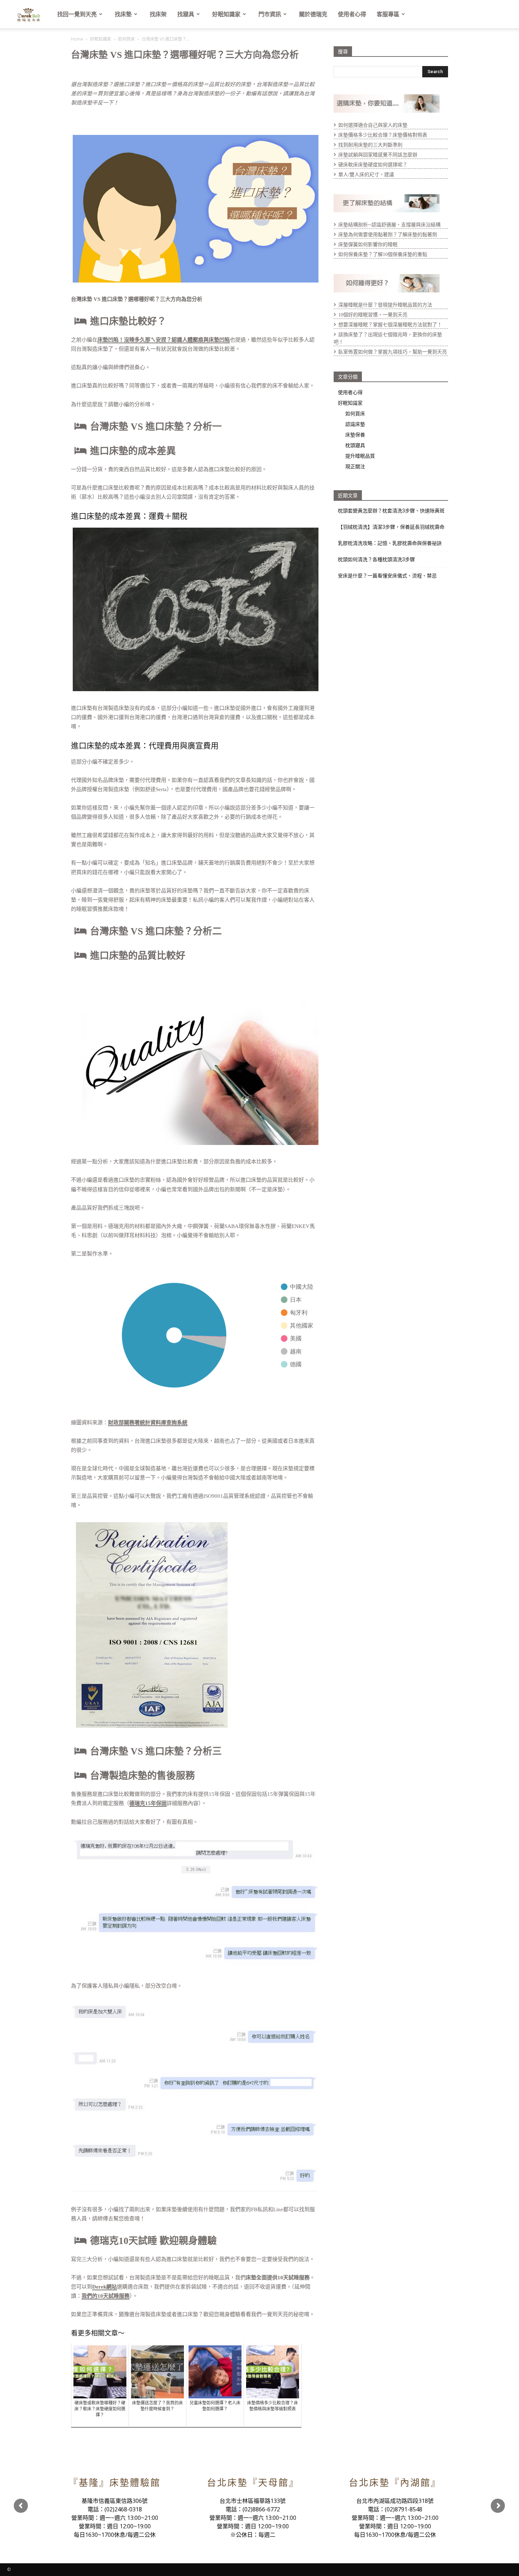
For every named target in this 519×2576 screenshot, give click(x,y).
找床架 (158, 14)
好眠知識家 (226, 14)
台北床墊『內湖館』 (395, 2483)
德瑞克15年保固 (148, 1803)
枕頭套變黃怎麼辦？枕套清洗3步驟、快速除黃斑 (391, 511)
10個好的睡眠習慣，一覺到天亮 (373, 315)
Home (77, 39)
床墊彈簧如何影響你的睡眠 (368, 245)
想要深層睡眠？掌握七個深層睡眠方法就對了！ (390, 325)
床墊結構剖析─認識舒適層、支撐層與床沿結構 (389, 225)
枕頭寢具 (355, 445)
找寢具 (186, 14)
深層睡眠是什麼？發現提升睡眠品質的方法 (385, 305)
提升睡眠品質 (360, 456)
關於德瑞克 (313, 14)
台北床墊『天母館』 (253, 2483)
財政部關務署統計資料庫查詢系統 (148, 1423)
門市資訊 (270, 14)
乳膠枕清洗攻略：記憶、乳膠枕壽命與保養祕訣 (390, 543)
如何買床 (126, 39)
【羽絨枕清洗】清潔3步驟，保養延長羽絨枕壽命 (391, 527)
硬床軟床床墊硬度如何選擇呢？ (373, 165)
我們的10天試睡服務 (106, 2296)
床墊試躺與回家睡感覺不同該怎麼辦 (378, 155)
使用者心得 (352, 14)
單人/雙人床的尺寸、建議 (366, 175)
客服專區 (388, 14)
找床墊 (123, 14)
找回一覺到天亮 (77, 14)
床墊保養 (355, 435)
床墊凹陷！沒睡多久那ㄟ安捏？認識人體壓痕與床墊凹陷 (164, 340)
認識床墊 (355, 424)
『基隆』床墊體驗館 (115, 2483)
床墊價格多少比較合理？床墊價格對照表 (383, 135)
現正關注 (355, 466)
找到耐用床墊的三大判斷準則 (370, 145)
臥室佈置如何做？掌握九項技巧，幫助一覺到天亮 (393, 352)
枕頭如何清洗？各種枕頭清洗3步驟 (376, 559)
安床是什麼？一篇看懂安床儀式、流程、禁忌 (387, 576)
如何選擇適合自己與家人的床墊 (373, 125)
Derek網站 (105, 2287)
